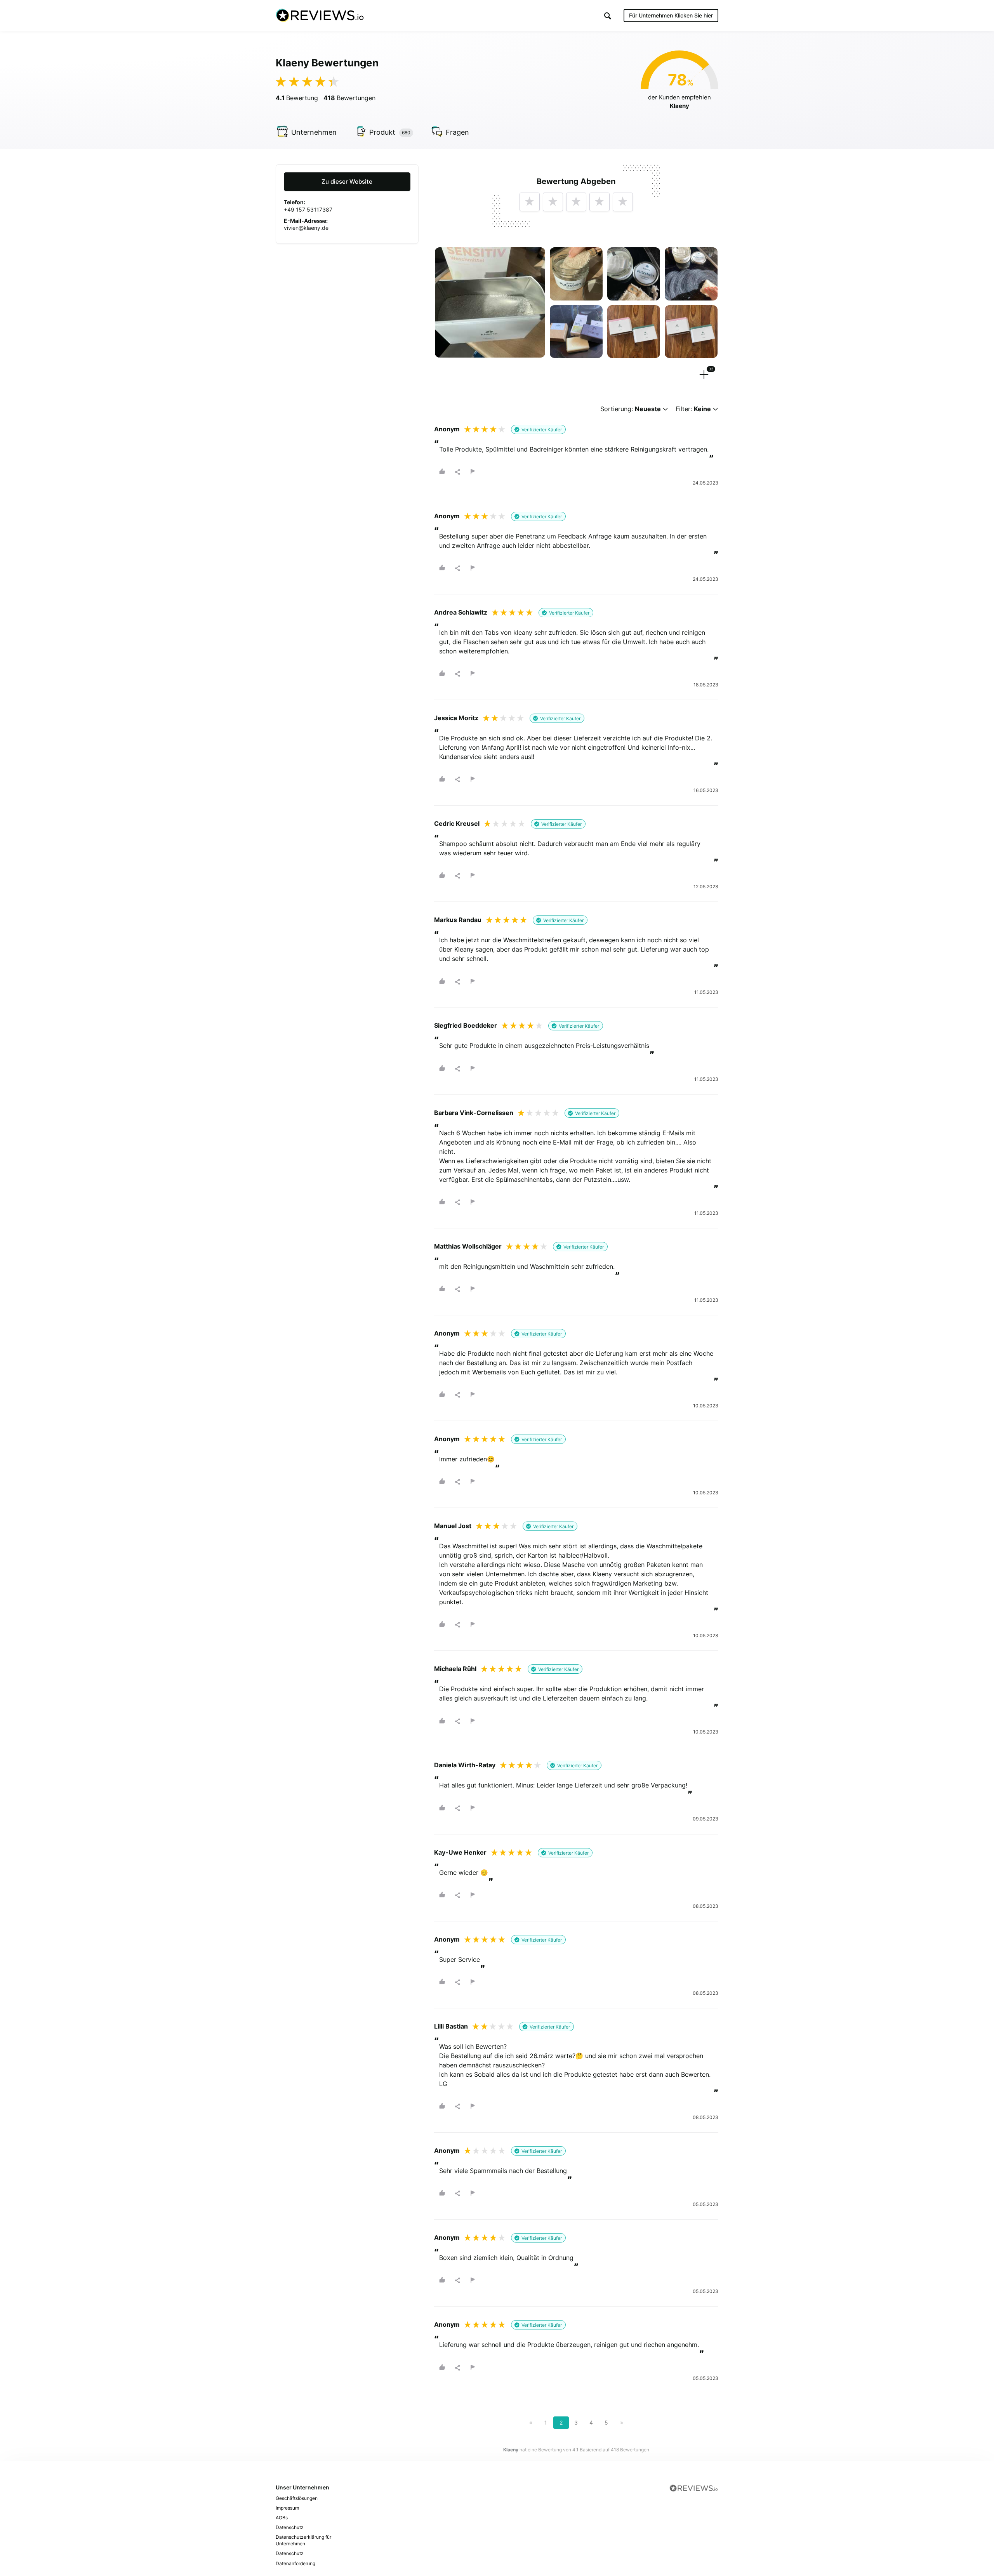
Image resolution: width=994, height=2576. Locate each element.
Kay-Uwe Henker (460, 1852)
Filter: (693, 409)
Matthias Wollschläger (468, 1246)
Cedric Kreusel (457, 823)
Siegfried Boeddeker (466, 1025)
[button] (608, 16)
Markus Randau (458, 920)
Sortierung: (631, 409)
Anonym (447, 429)
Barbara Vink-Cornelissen (474, 1113)
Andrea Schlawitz (461, 612)
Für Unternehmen (671, 15)
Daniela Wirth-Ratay (465, 1765)
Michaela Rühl (455, 1669)
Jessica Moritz (456, 718)
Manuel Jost (453, 1526)
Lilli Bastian (451, 2026)
